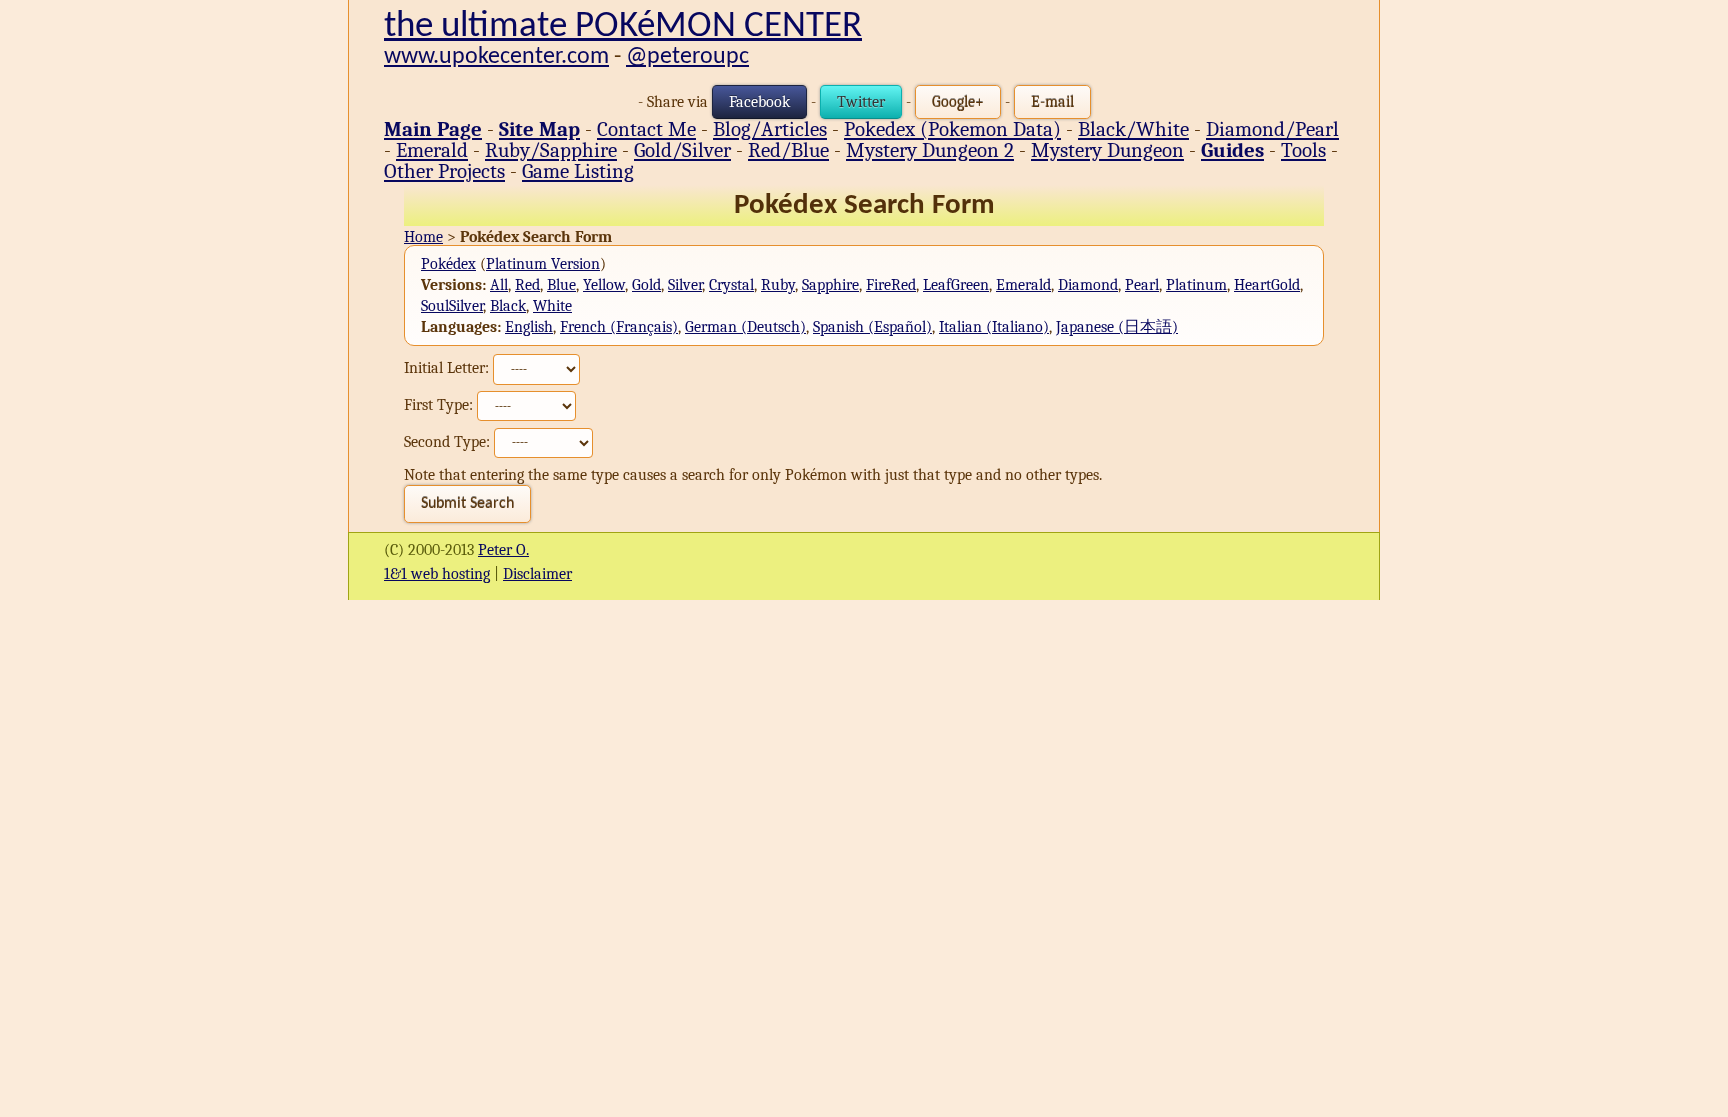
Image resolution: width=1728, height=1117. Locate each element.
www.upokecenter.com (496, 57)
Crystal (731, 285)
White (552, 306)
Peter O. (503, 550)
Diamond (1088, 285)
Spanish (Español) (872, 327)
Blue (561, 285)
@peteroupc (687, 57)
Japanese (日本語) (1117, 327)
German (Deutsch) (745, 327)
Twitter (861, 102)
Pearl (1142, 285)
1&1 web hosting (437, 574)
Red (527, 285)
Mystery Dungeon (1107, 150)
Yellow (604, 285)
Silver (685, 285)
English (529, 327)
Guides (1232, 150)
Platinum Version (543, 264)
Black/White (1133, 129)
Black (508, 306)
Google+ (958, 102)
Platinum (1196, 285)
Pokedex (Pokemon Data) (952, 129)
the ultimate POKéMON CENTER (623, 26)
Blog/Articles (770, 129)
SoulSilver (452, 306)
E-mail (1052, 102)
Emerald (432, 150)
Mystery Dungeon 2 (930, 150)
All (499, 285)
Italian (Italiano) (994, 327)
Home (423, 237)
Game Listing (578, 171)
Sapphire (830, 285)
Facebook (759, 102)
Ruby (778, 285)
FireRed (891, 285)
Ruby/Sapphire (551, 150)
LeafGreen (956, 285)
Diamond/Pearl (1272, 129)
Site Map (539, 129)
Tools (1303, 150)
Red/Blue (788, 150)
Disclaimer (537, 574)
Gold (646, 285)
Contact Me (646, 129)
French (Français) (619, 327)
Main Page (433, 129)
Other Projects (444, 171)
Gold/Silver (682, 150)
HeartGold (1267, 285)
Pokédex (448, 264)
